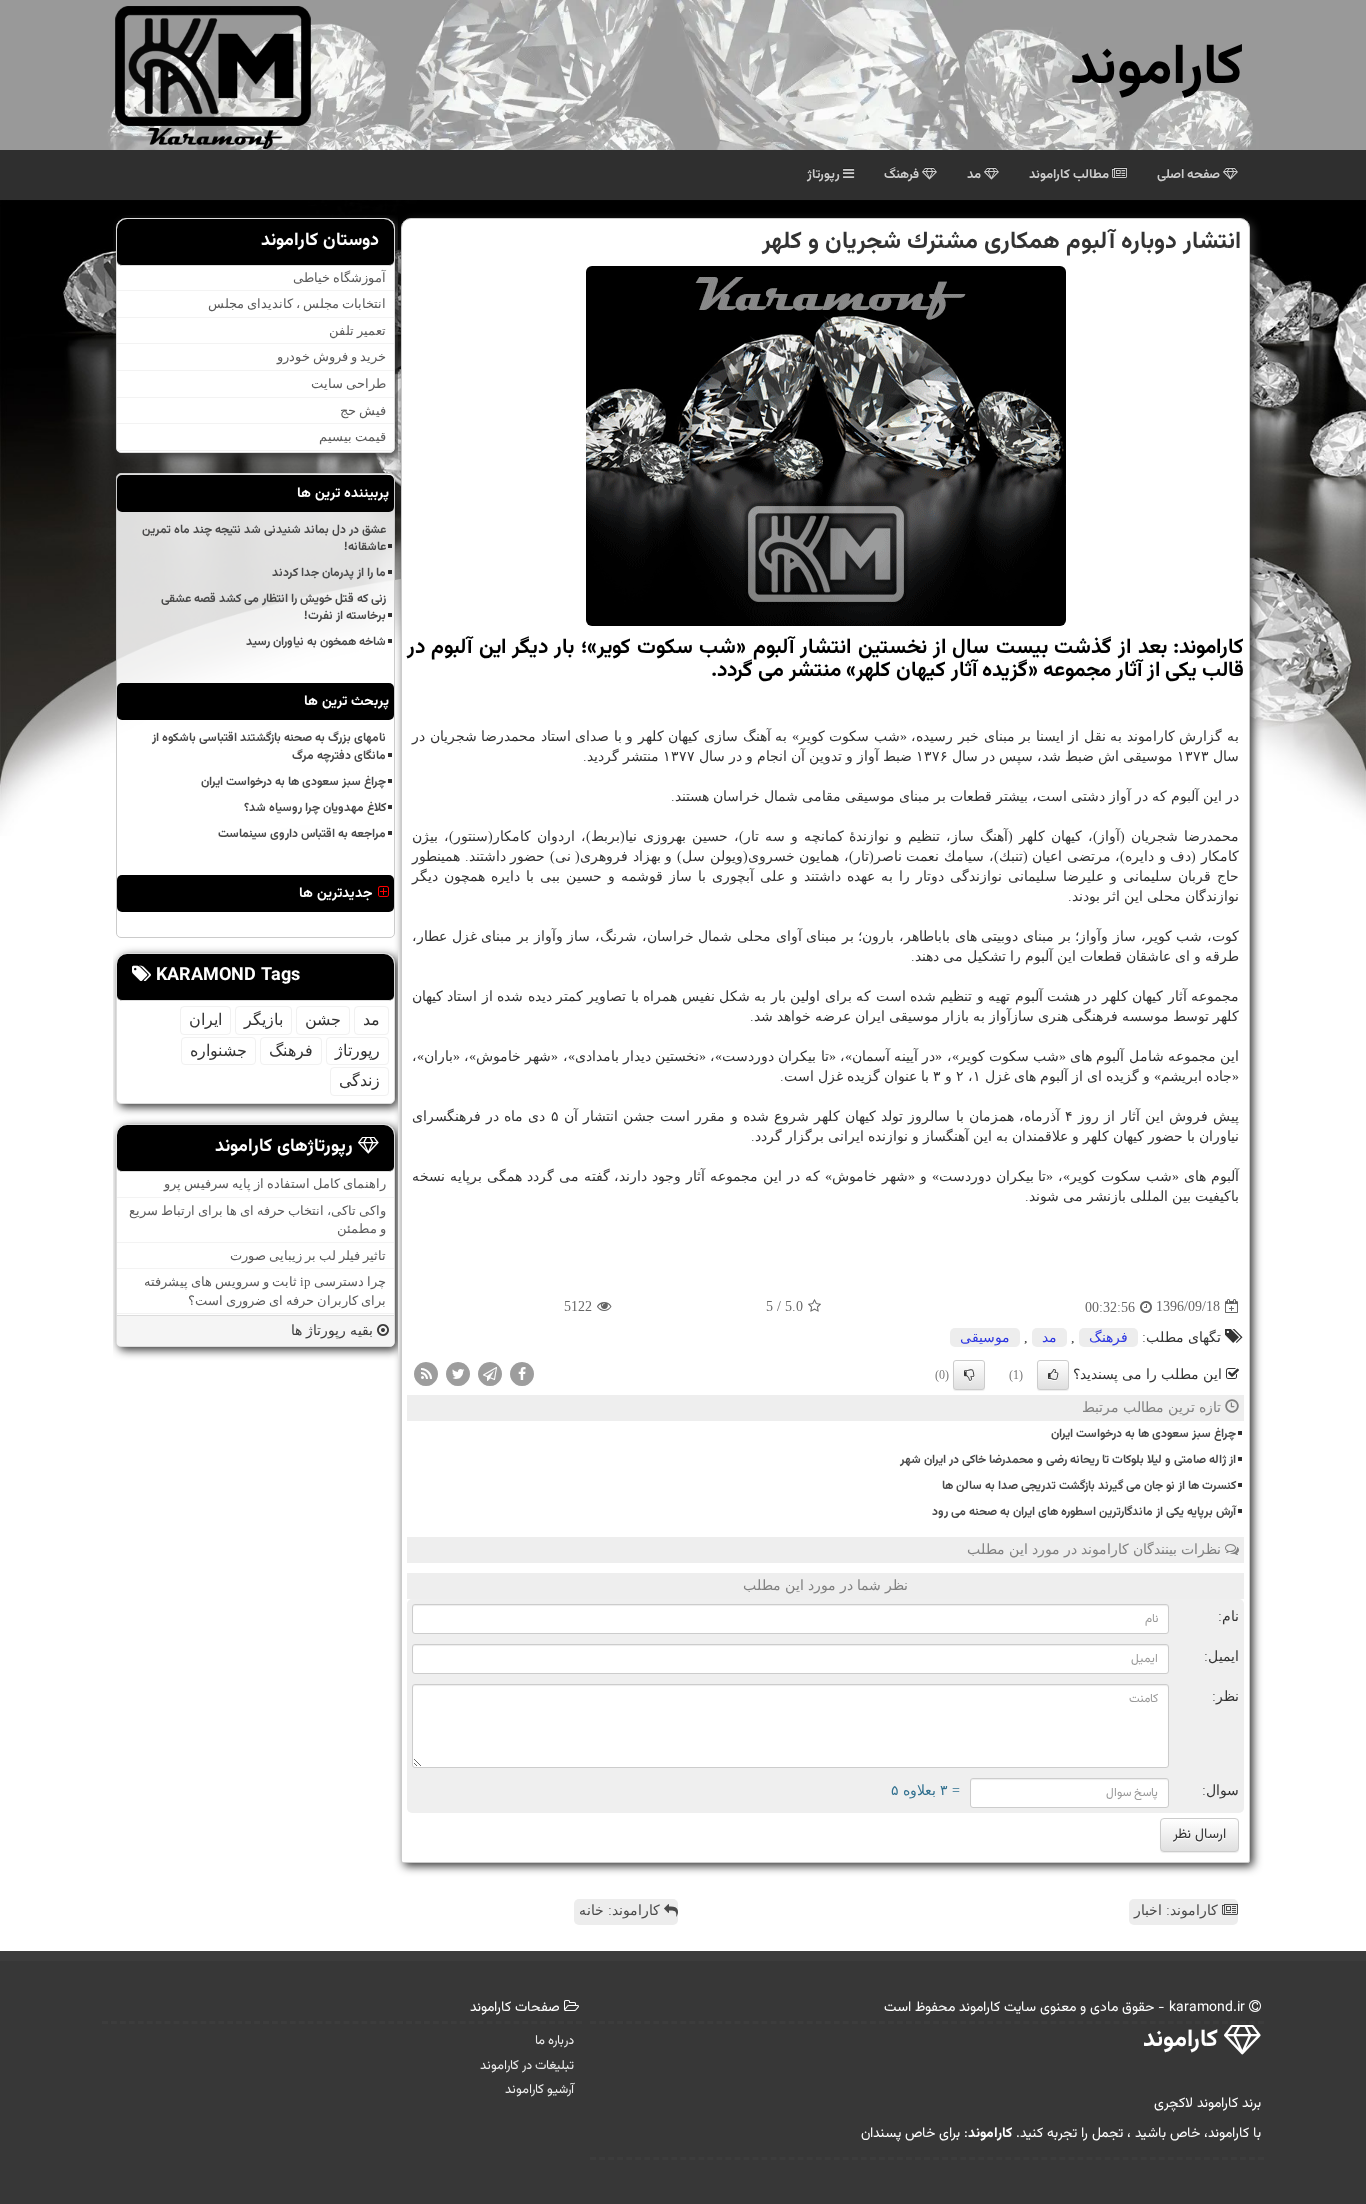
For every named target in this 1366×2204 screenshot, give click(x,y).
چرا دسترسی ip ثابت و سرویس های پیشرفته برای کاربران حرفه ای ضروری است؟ (265, 1291)
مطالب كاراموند (1070, 175)
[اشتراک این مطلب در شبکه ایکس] (458, 1372)
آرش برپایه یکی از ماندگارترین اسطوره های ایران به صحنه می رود (1084, 1512)
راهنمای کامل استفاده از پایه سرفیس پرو (275, 1183)
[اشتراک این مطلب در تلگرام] (490, 1372)
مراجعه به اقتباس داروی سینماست (302, 834)
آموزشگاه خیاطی (339, 277)
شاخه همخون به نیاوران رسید (316, 642)
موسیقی (985, 1337)
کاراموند (1156, 69)
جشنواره (218, 1050)
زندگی (359, 1080)
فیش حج (363, 410)
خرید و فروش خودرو (331, 356)
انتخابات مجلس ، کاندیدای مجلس (297, 303)
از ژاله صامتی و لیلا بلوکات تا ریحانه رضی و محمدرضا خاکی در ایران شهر (1068, 1460)
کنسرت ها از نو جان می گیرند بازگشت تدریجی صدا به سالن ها (1089, 1486)
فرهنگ (903, 175)
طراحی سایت (348, 383)
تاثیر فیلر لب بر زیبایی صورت (308, 1255)
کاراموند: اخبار (1178, 1910)
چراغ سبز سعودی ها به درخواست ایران (1143, 1434)
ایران (205, 1019)
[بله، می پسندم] (1053, 1375)
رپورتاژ (825, 175)
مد (975, 175)
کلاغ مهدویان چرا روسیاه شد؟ (315, 808)
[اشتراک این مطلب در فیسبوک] (522, 1372)
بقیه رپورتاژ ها (334, 1330)
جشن (323, 1019)
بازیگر (263, 1019)
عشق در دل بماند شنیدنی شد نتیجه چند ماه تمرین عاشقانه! (264, 538)
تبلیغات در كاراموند (527, 2066)
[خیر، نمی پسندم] (969, 1375)
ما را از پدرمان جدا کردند (329, 573)
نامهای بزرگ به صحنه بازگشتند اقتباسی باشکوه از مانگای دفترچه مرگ (269, 746)
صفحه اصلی (1190, 175)
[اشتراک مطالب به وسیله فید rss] (426, 1372)
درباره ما (554, 2041)
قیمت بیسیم (352, 436)
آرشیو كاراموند (539, 2090)
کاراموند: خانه (621, 1910)
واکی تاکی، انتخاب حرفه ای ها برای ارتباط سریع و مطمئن (257, 1220)
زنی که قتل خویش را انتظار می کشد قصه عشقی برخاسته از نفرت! (273, 607)
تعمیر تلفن (357, 330)
